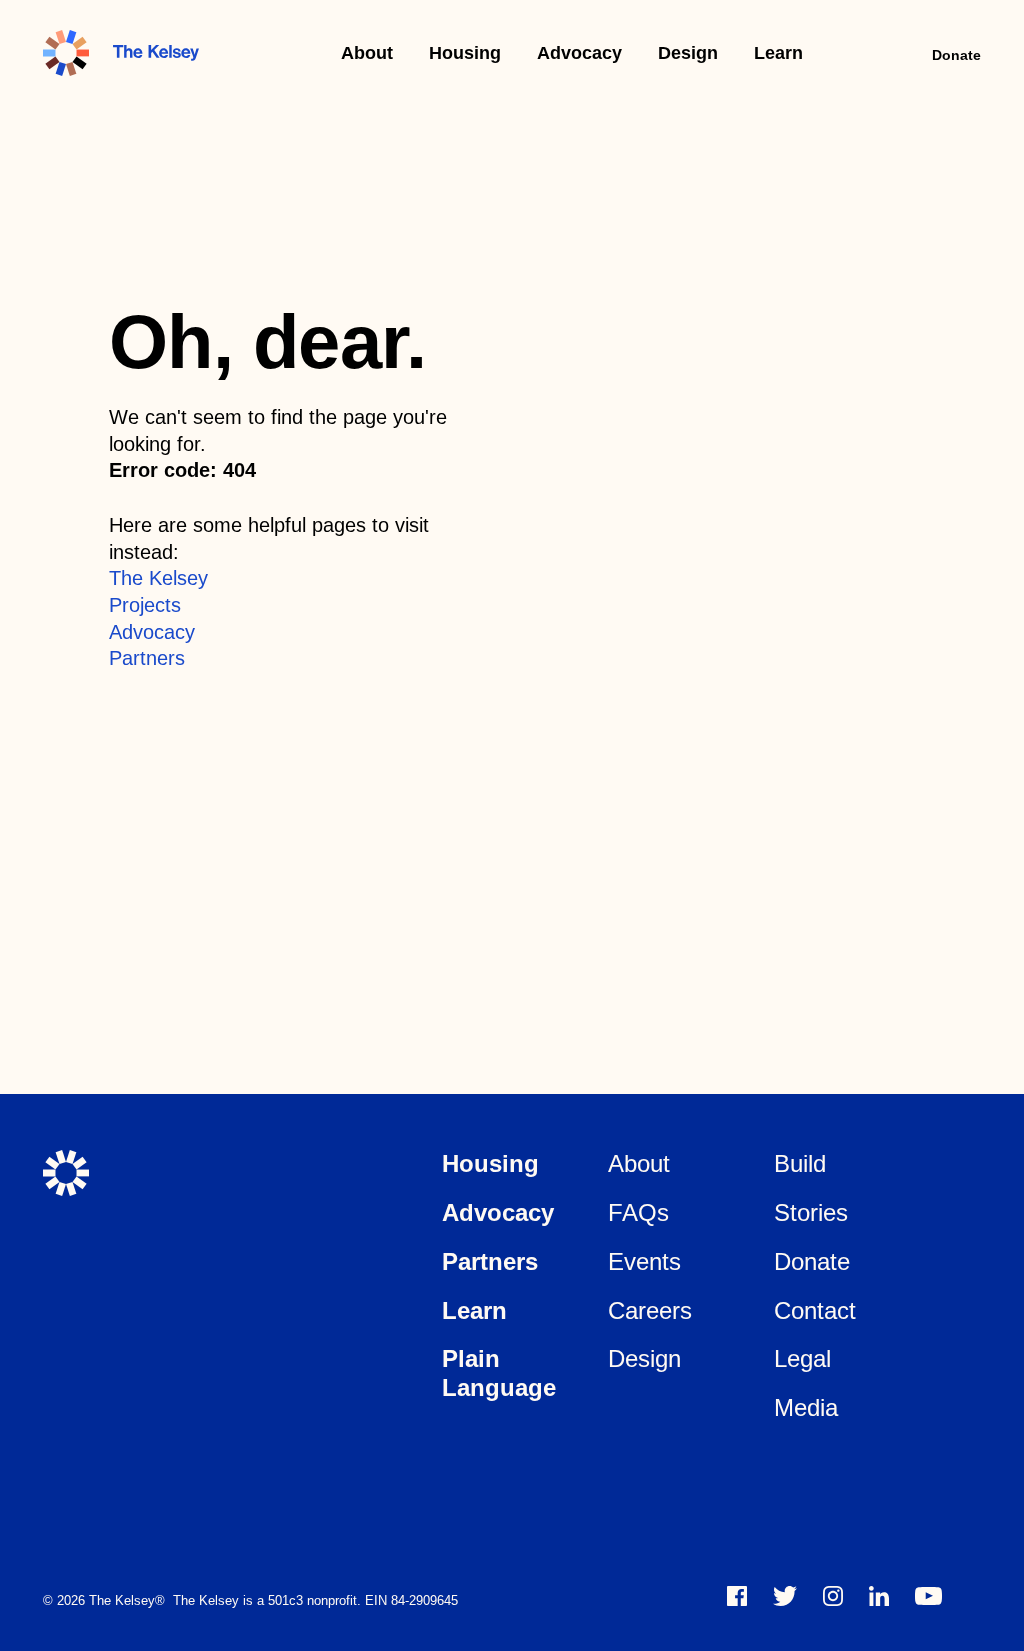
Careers (650, 1310)
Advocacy (579, 53)
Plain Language (499, 1373)
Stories (811, 1212)
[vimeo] (928, 1596)
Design (688, 53)
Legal (802, 1358)
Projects (145, 605)
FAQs (638, 1212)
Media (806, 1407)
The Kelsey (158, 578)
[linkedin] (879, 1596)
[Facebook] (737, 1596)
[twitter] (785, 1596)
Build (800, 1163)
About (367, 53)
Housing (465, 53)
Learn (778, 53)
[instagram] (833, 1596)
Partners (147, 658)
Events (644, 1261)
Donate (956, 55)
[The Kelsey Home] (66, 1173)
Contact (815, 1310)
